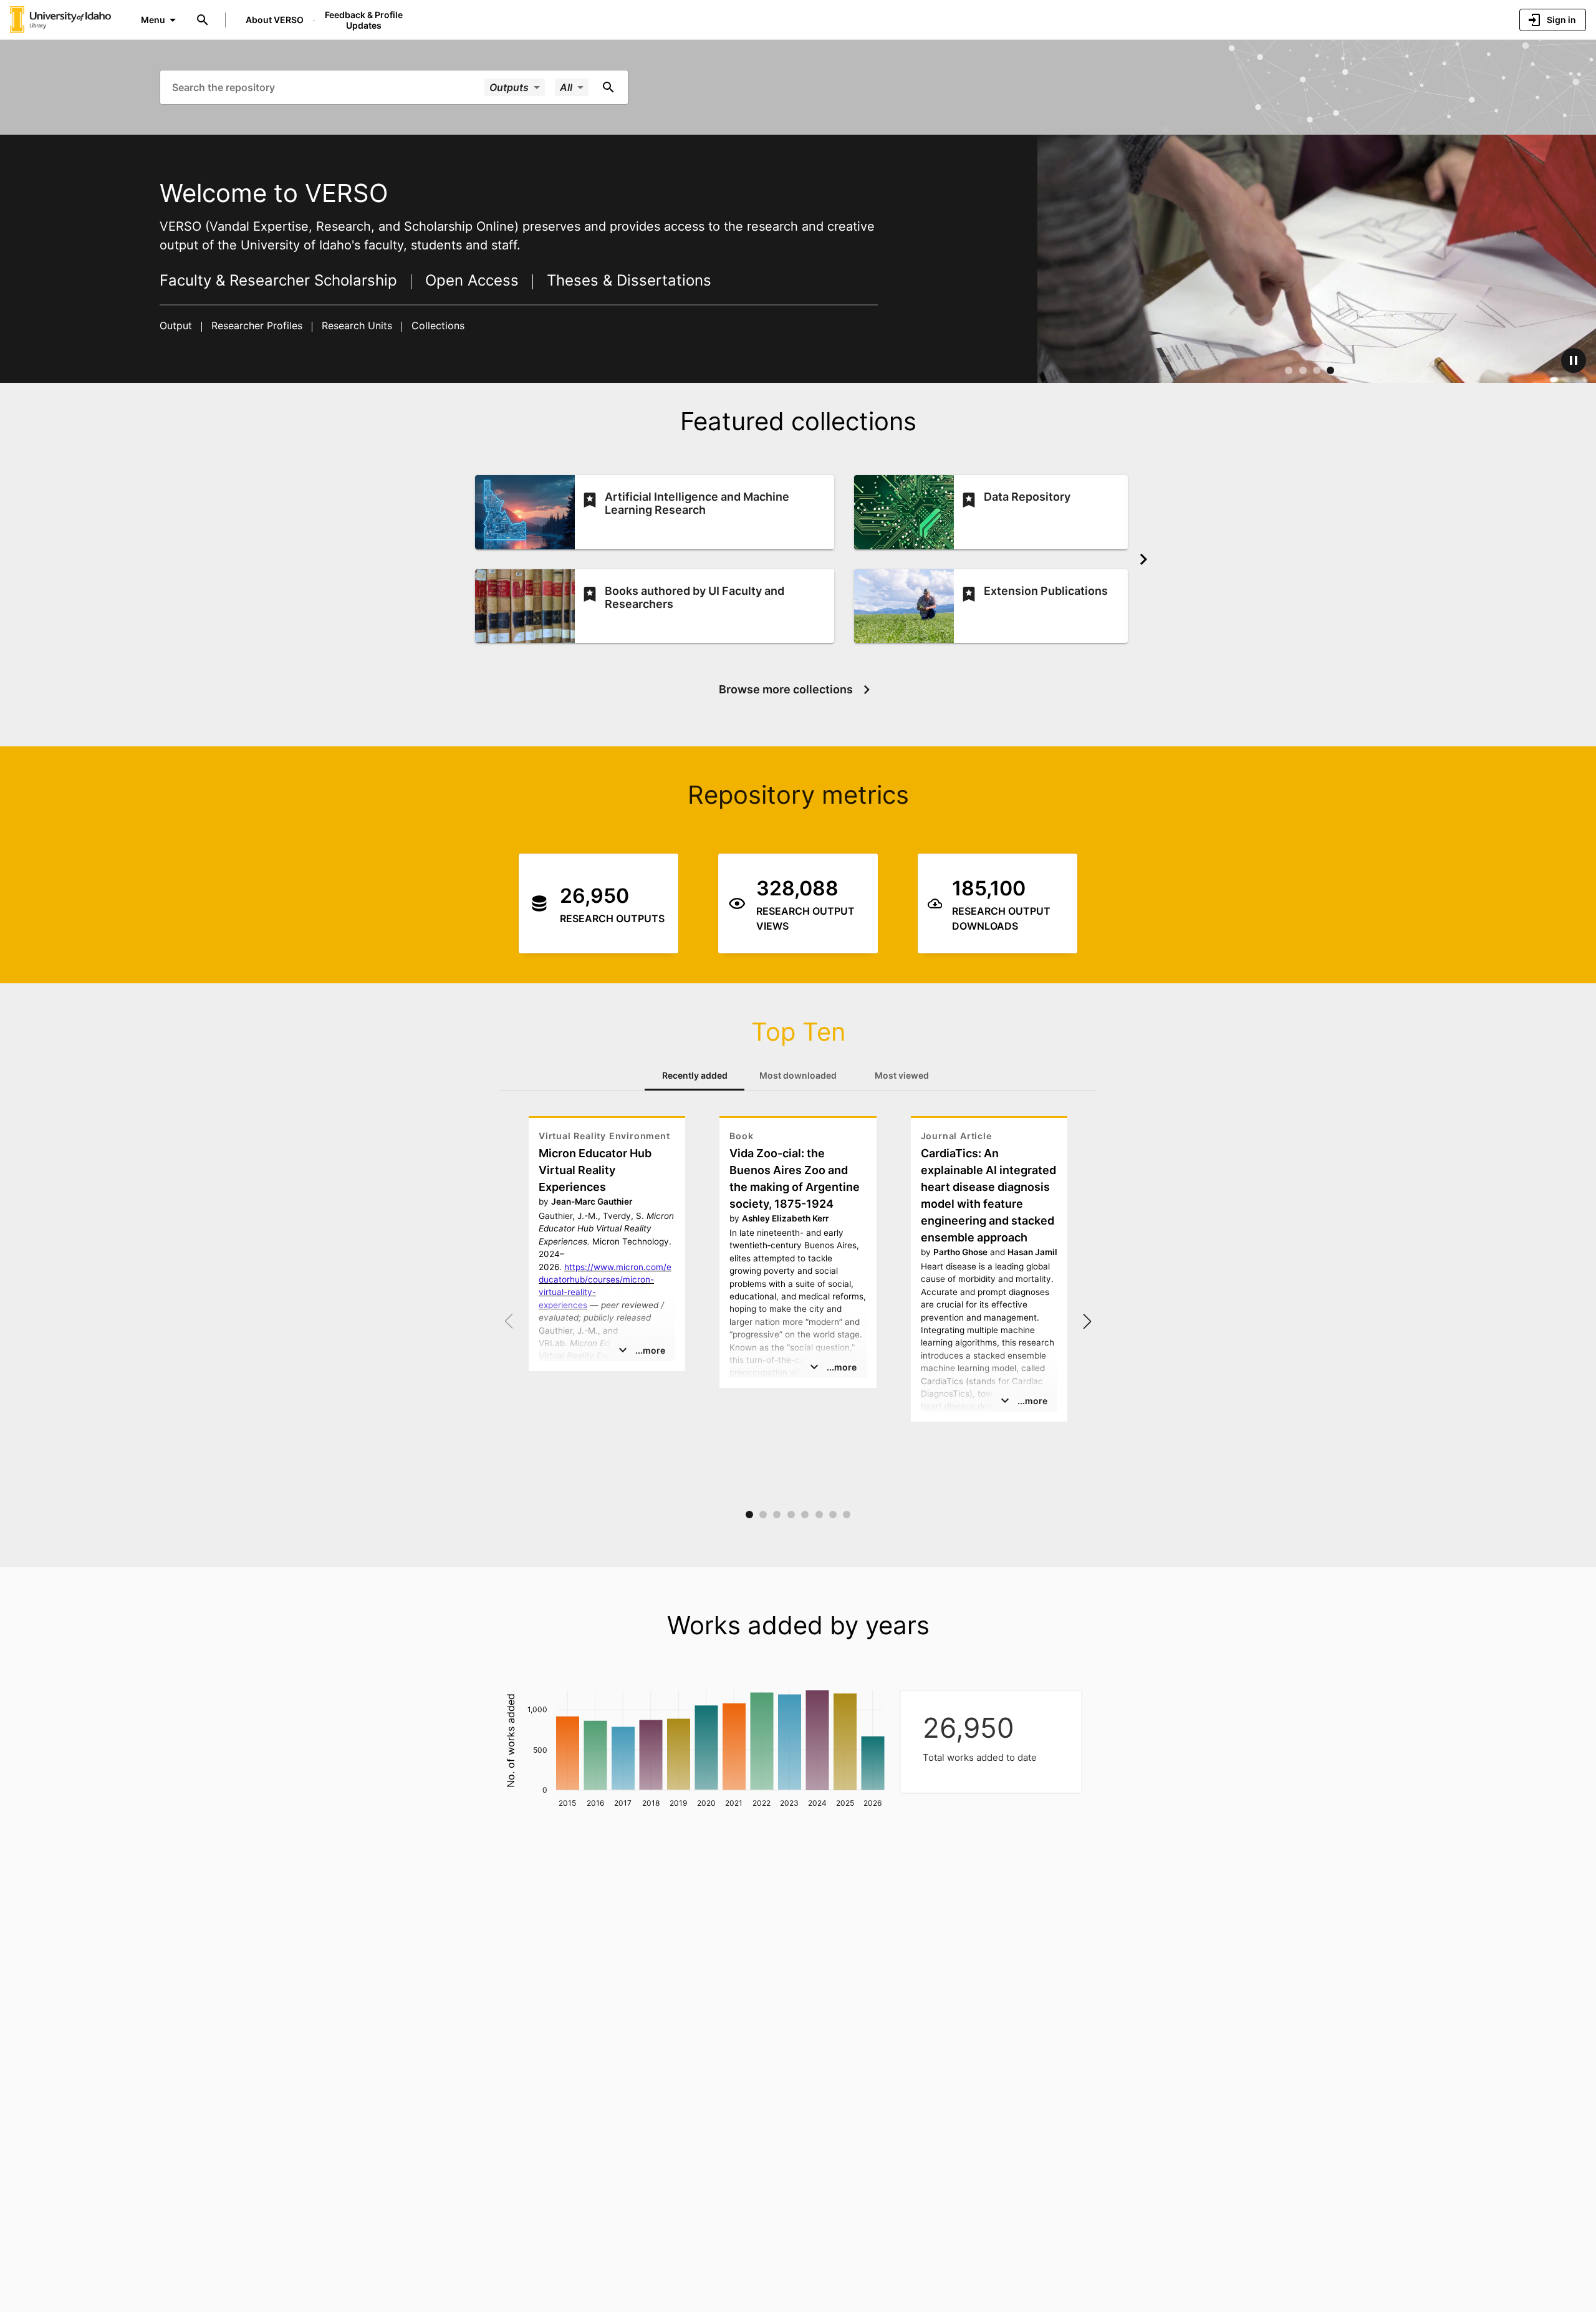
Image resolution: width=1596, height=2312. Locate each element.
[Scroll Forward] (1143, 559)
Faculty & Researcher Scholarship (281, 280)
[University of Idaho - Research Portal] (60, 19)
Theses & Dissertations (627, 280)
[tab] (695, 1076)
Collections (436, 325)
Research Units (357, 325)
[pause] (1574, 360)
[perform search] (608, 87)
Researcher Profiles (257, 325)
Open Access (472, 280)
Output (177, 325)
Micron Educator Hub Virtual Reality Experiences (595, 1170)
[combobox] (327, 87)
